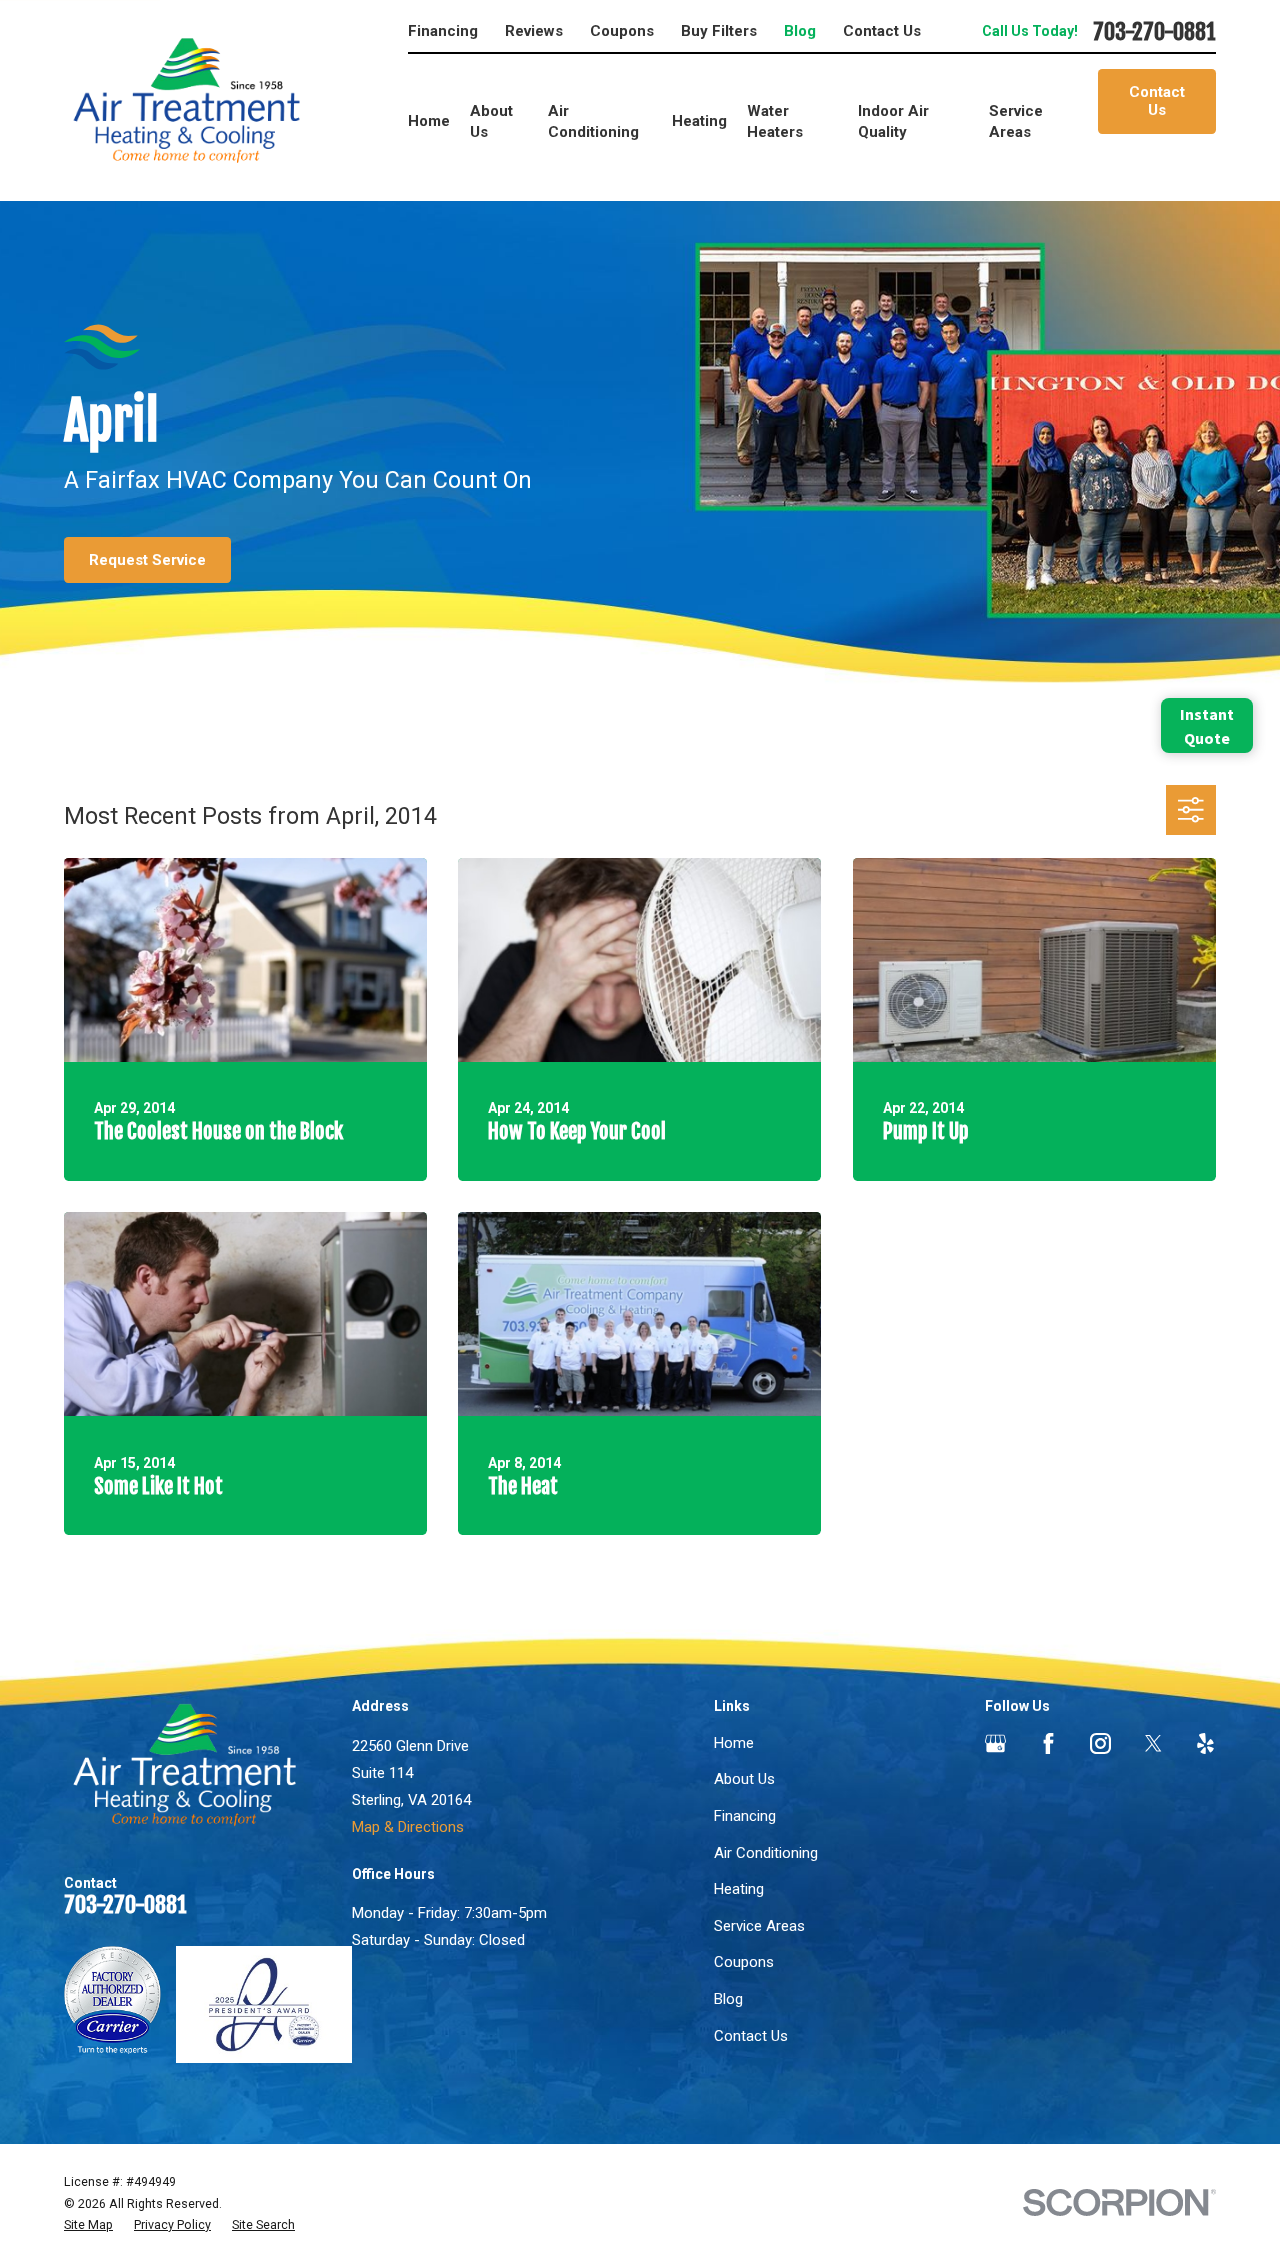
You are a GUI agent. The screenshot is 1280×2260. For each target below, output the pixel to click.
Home (734, 1743)
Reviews (534, 31)
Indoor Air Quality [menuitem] (893, 121)
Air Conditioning (766, 1853)
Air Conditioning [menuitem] (593, 121)
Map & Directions (408, 1827)
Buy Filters (719, 31)
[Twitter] (1153, 1743)
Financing (443, 31)
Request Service (147, 560)
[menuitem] (88, 2225)
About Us (744, 1779)
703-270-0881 (1154, 32)
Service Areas (759, 1926)
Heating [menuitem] (699, 121)
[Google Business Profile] (995, 1743)
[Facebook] (1048, 1743)
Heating (739, 1889)
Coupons (622, 31)
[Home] (186, 100)
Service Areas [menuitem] (1016, 121)
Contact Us (882, 31)
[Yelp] (1205, 1743)
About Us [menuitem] (491, 121)
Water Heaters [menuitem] (775, 121)
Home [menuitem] (429, 121)
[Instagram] (1100, 1743)
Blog (800, 31)
